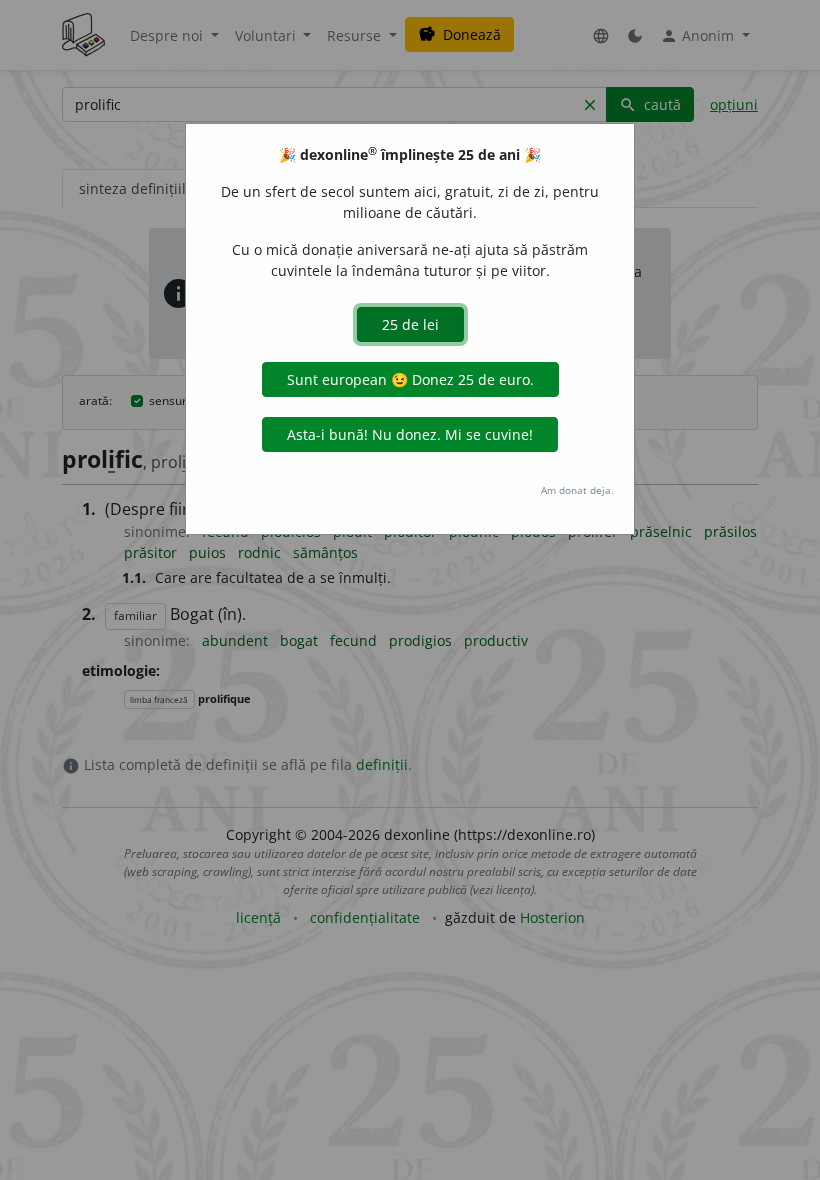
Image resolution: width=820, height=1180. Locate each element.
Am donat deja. (577, 490)
